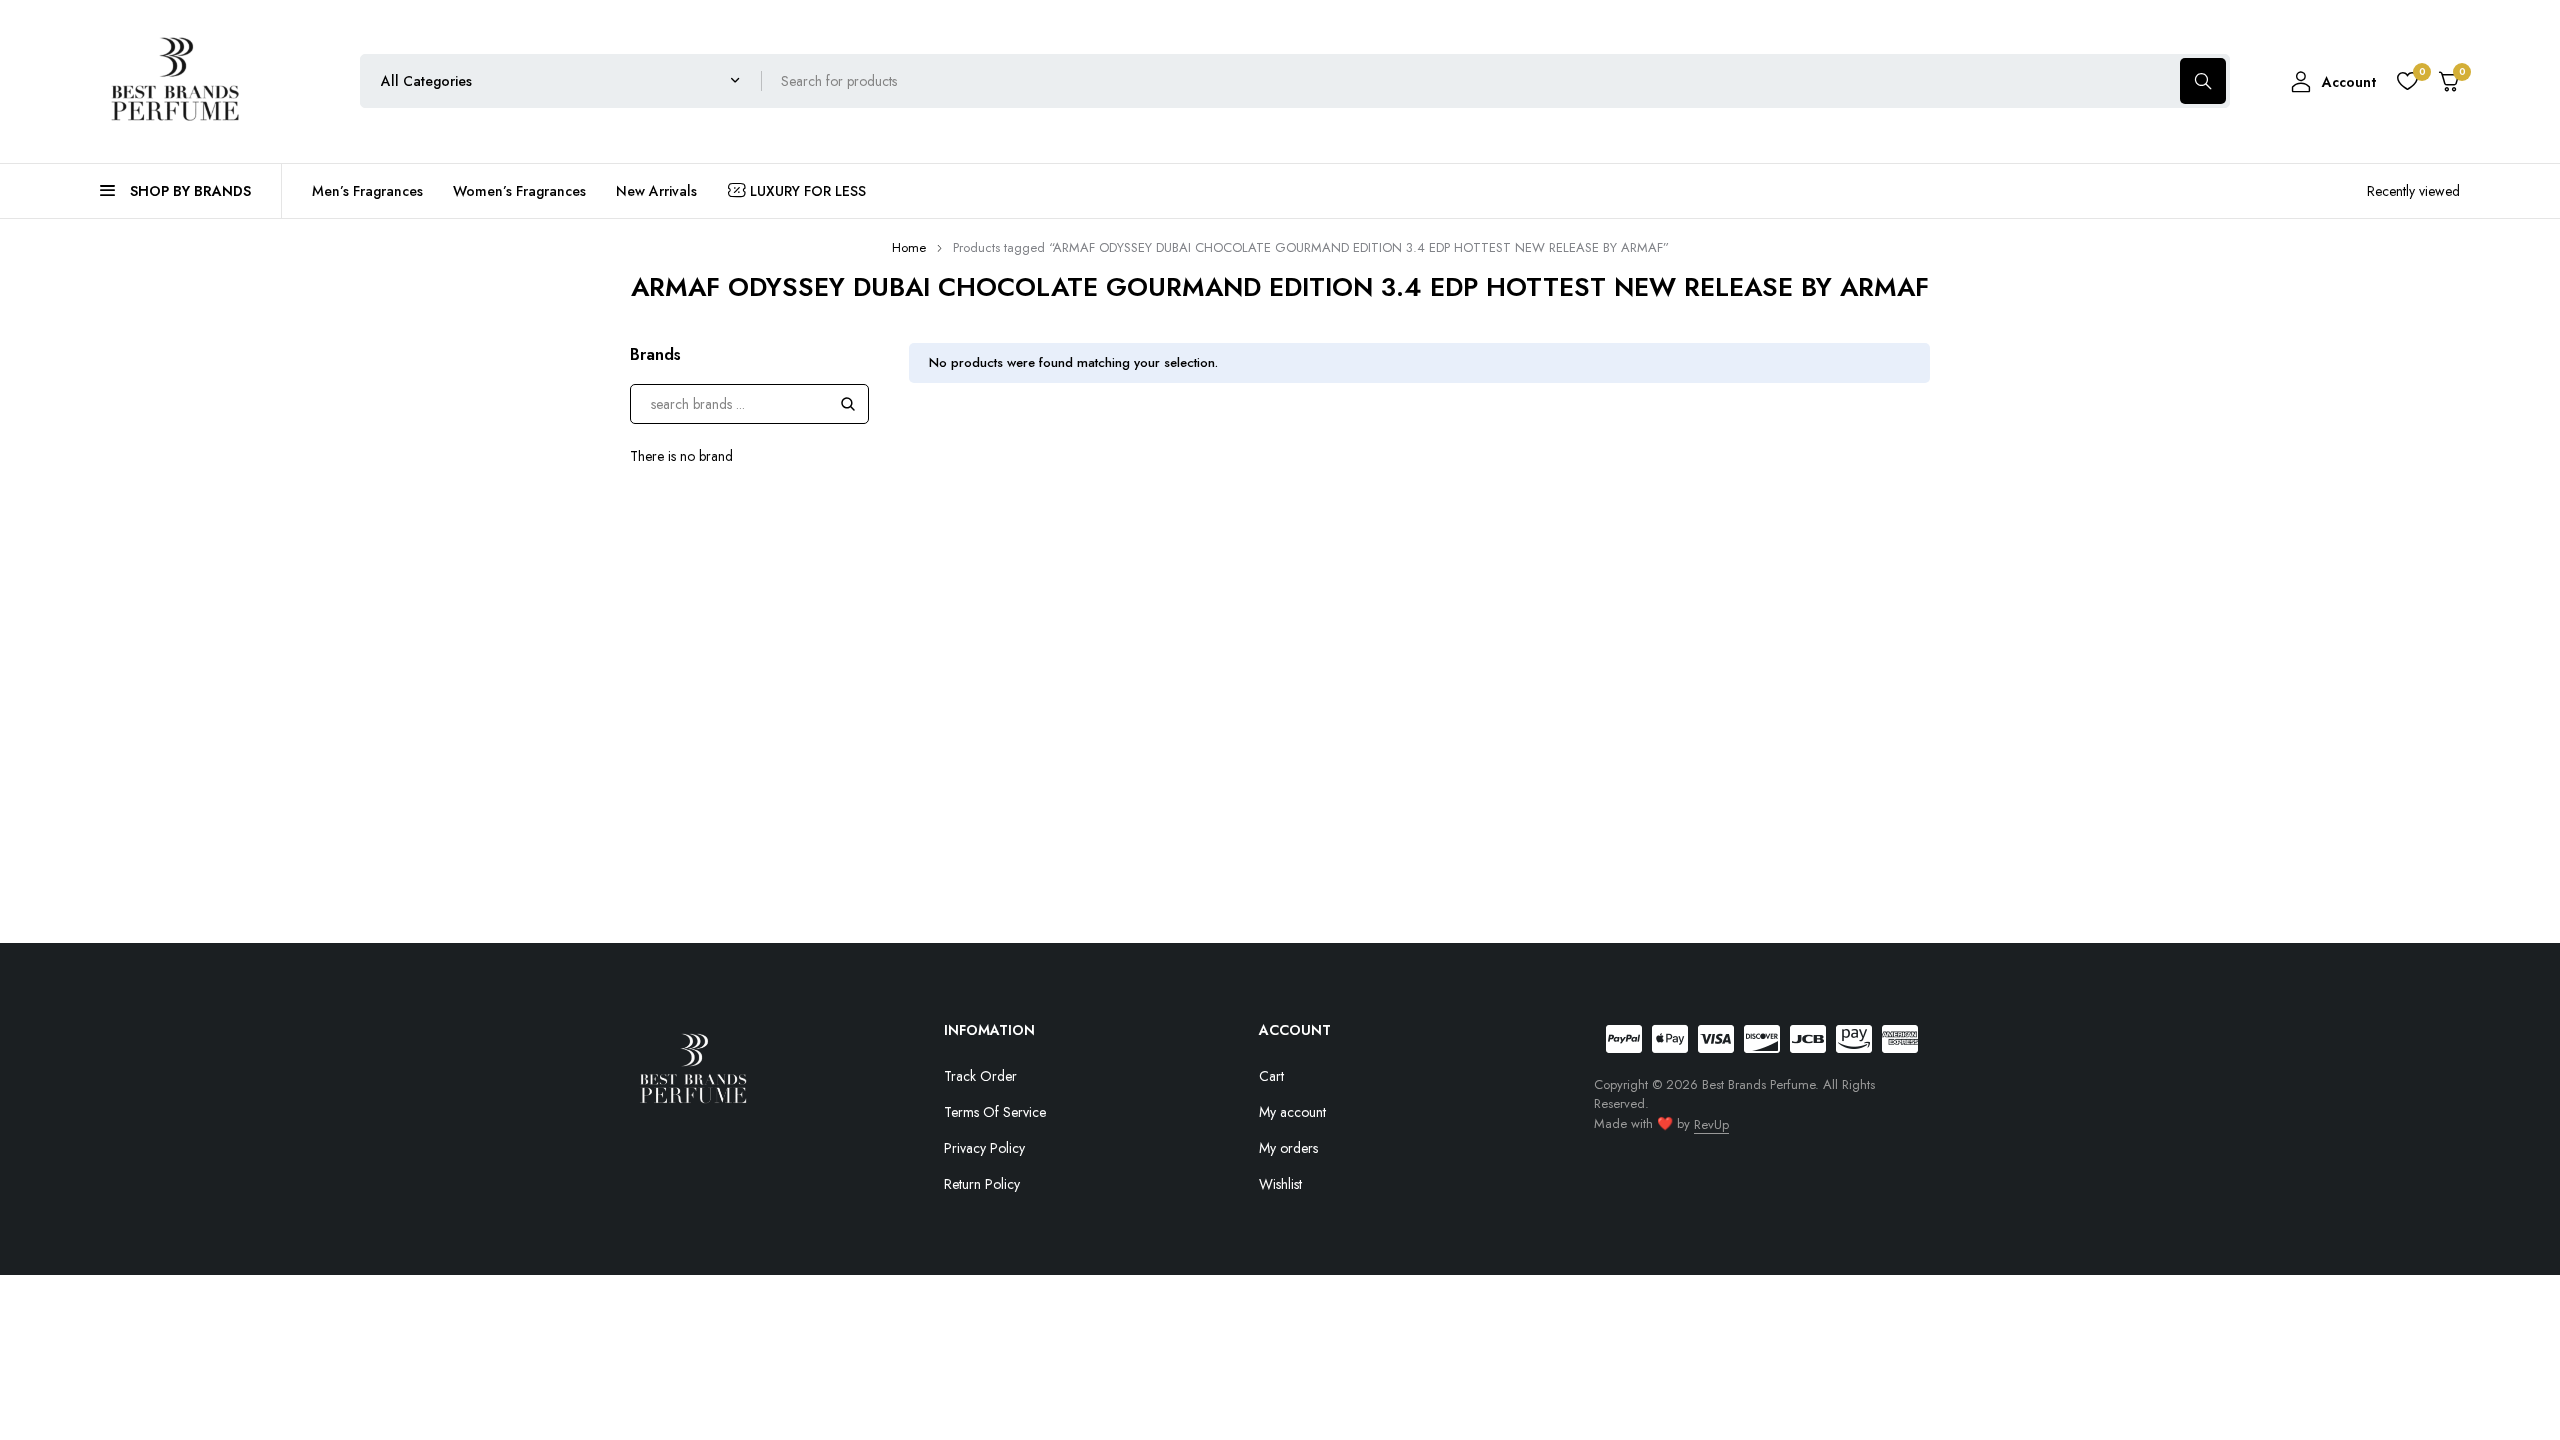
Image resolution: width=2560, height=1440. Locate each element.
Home (909, 247)
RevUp (1711, 1124)
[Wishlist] (2407, 81)
